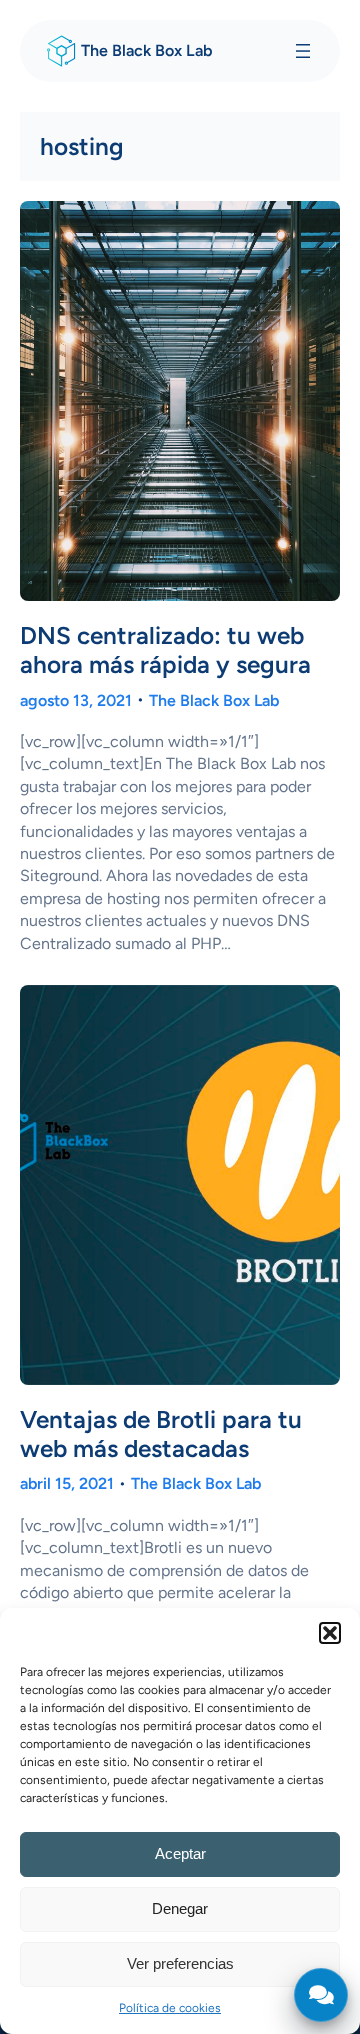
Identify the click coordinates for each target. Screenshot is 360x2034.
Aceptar (180, 1853)
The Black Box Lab (147, 50)
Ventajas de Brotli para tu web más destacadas (161, 1434)
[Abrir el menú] (303, 51)
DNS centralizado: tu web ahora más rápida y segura (165, 650)
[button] (330, 1633)
